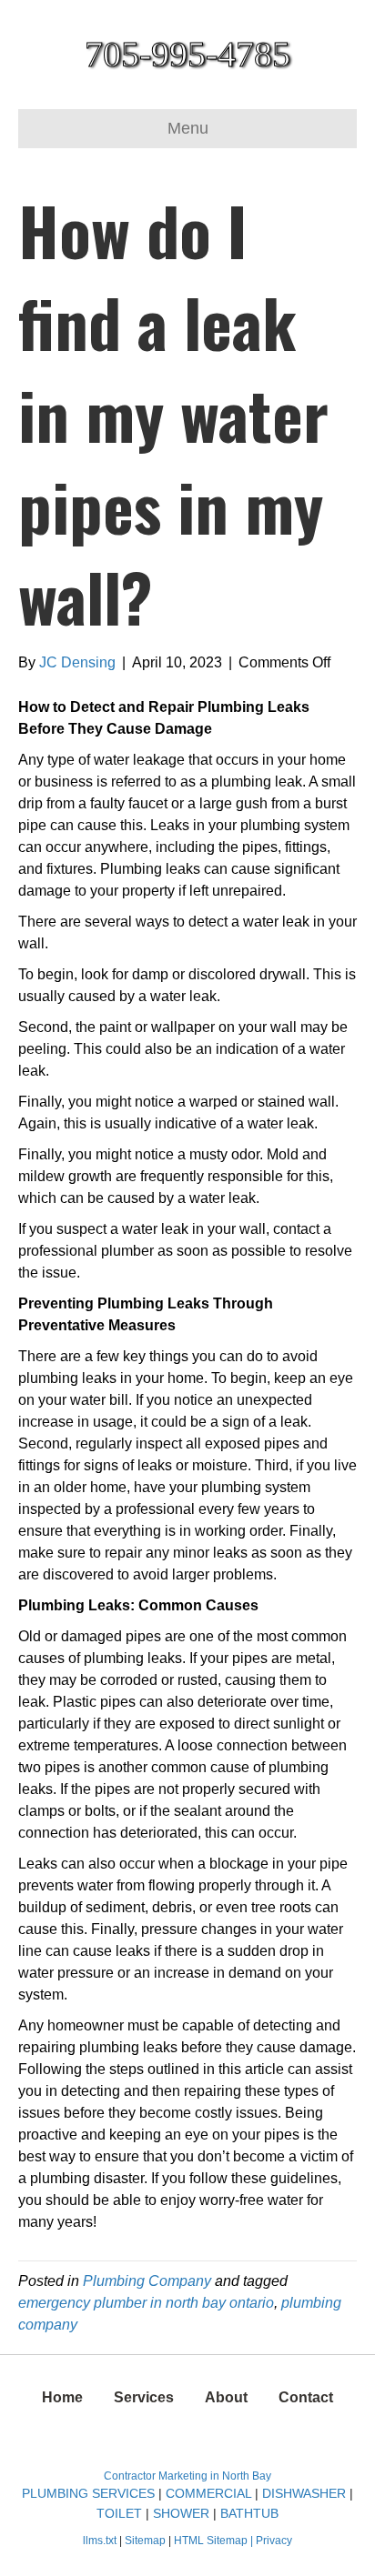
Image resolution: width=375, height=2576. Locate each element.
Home (62, 2397)
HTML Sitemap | (215, 2541)
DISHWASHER (304, 2493)
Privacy (274, 2541)
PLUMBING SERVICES (88, 2493)
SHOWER (181, 2513)
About (226, 2397)
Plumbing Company (147, 2281)
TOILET (119, 2513)
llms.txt (100, 2541)
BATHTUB (249, 2513)
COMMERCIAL (208, 2493)
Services (144, 2397)
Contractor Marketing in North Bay (187, 2476)
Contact (306, 2397)
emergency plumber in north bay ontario (146, 2303)
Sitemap (147, 2541)
